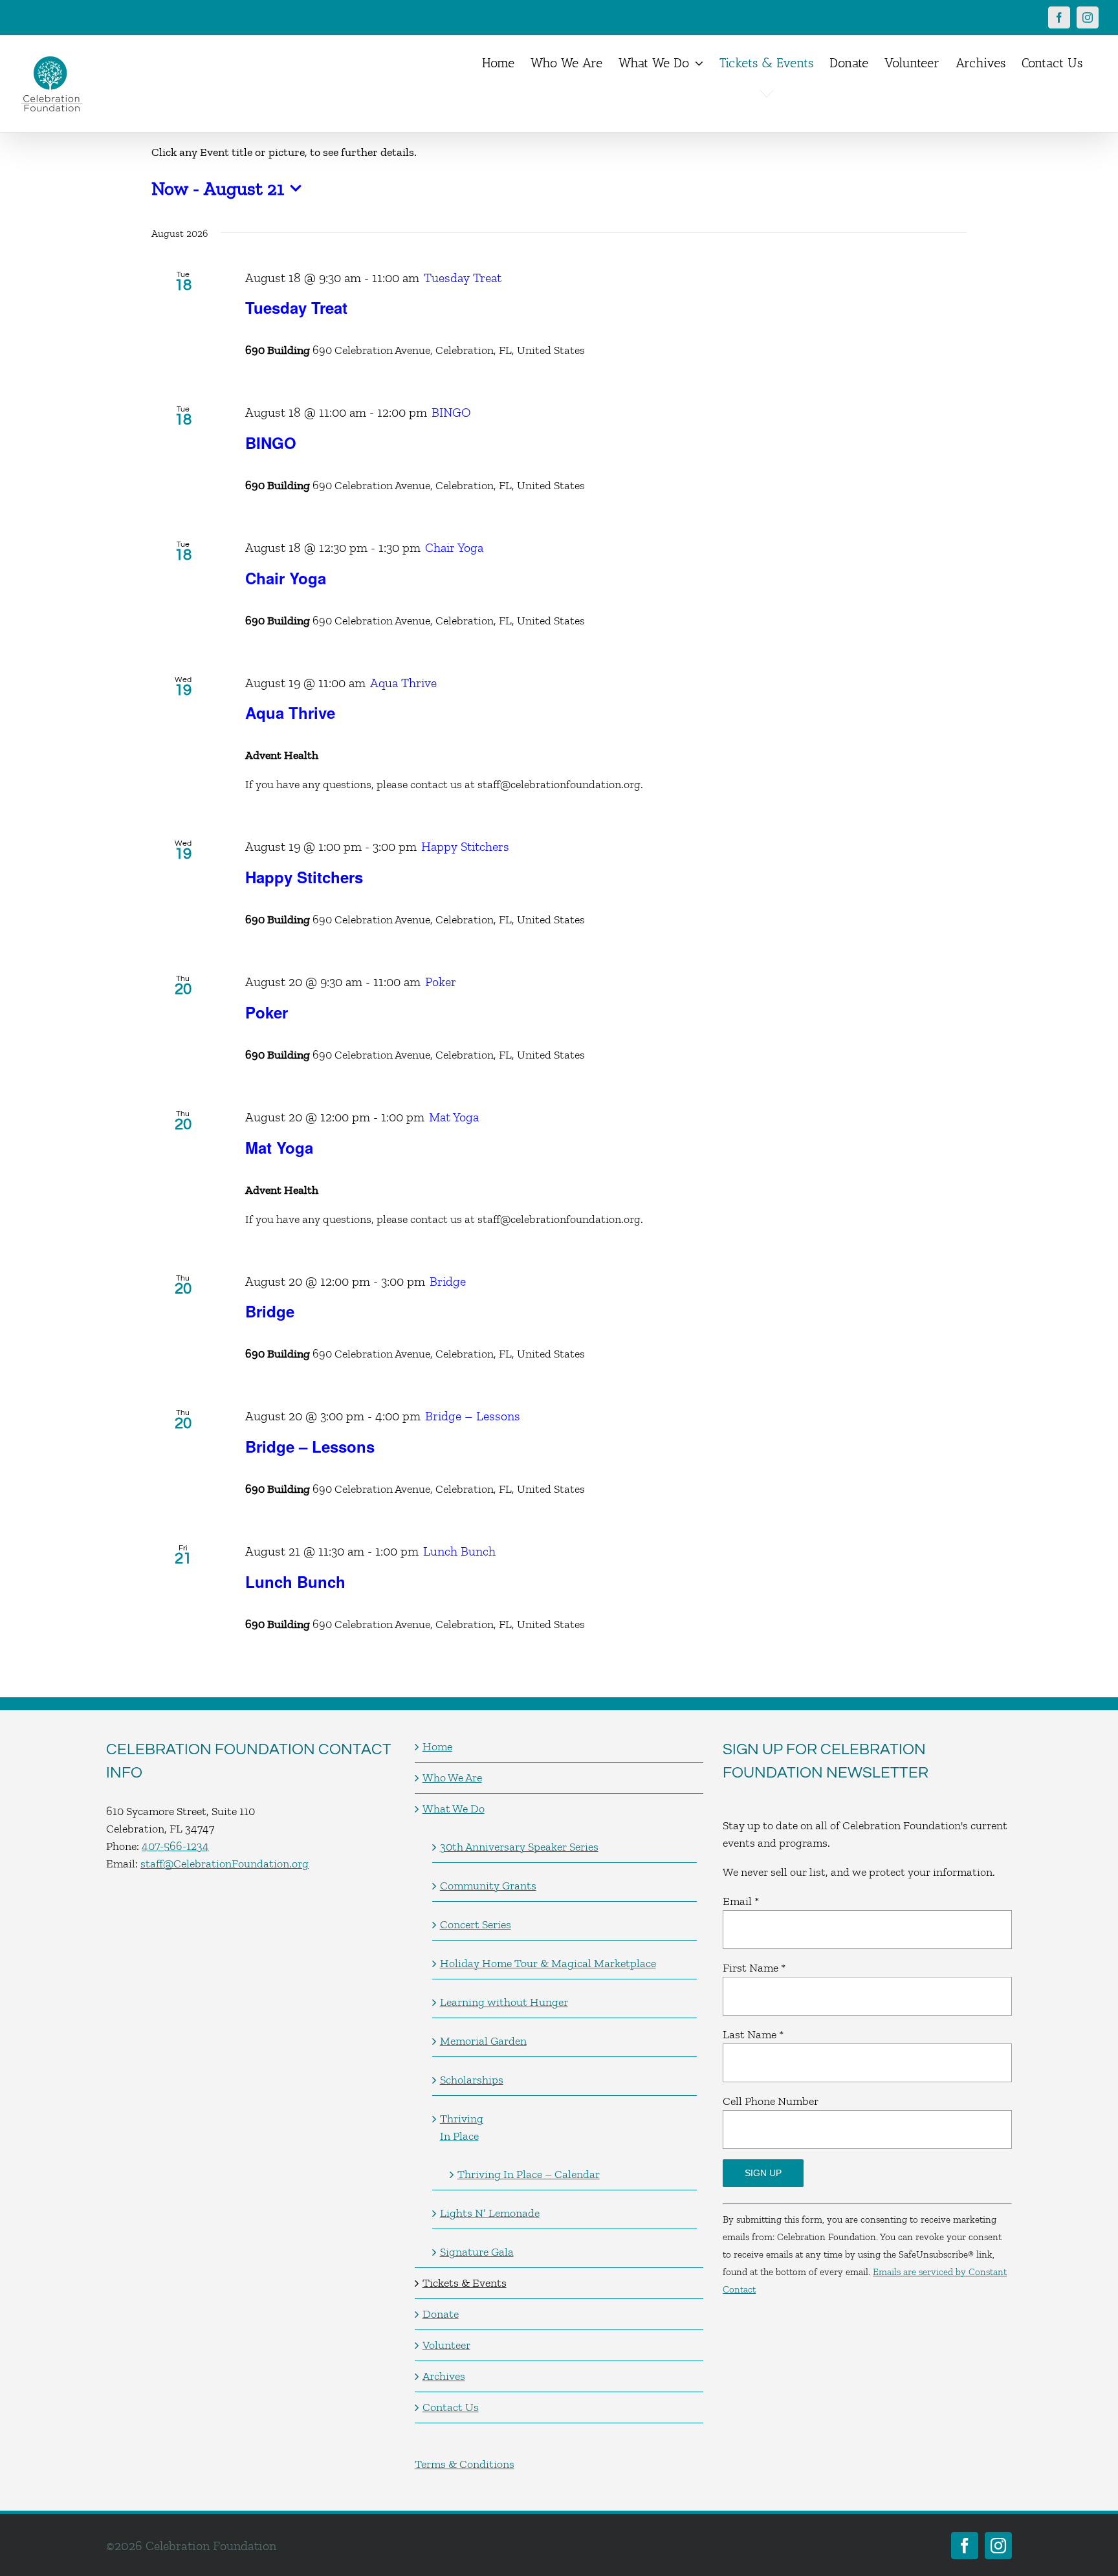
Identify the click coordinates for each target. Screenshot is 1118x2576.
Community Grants (488, 1886)
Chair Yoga (286, 578)
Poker (267, 1012)
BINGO (271, 443)
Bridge (270, 1311)
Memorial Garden (483, 2041)
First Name (754, 1968)
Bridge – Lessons (310, 1446)
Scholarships (472, 2080)
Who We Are (452, 1778)
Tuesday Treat (296, 307)
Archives (444, 2376)
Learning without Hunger (504, 2002)
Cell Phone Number (771, 2101)
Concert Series (476, 1924)
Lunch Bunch (295, 1581)
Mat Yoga (279, 1147)
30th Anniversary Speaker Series (519, 1847)
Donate (441, 2314)
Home (437, 1746)
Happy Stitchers (304, 877)
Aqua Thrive (290, 712)
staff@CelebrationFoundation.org (225, 1864)
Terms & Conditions (465, 2464)
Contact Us (451, 2407)
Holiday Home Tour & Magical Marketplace (548, 1963)
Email (741, 1901)
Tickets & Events (465, 2283)
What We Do (454, 1809)
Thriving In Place (462, 2127)
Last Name (753, 2034)
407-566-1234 (175, 1846)
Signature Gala (477, 2252)
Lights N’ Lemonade (490, 2213)
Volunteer (446, 2345)
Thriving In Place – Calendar (529, 2174)
